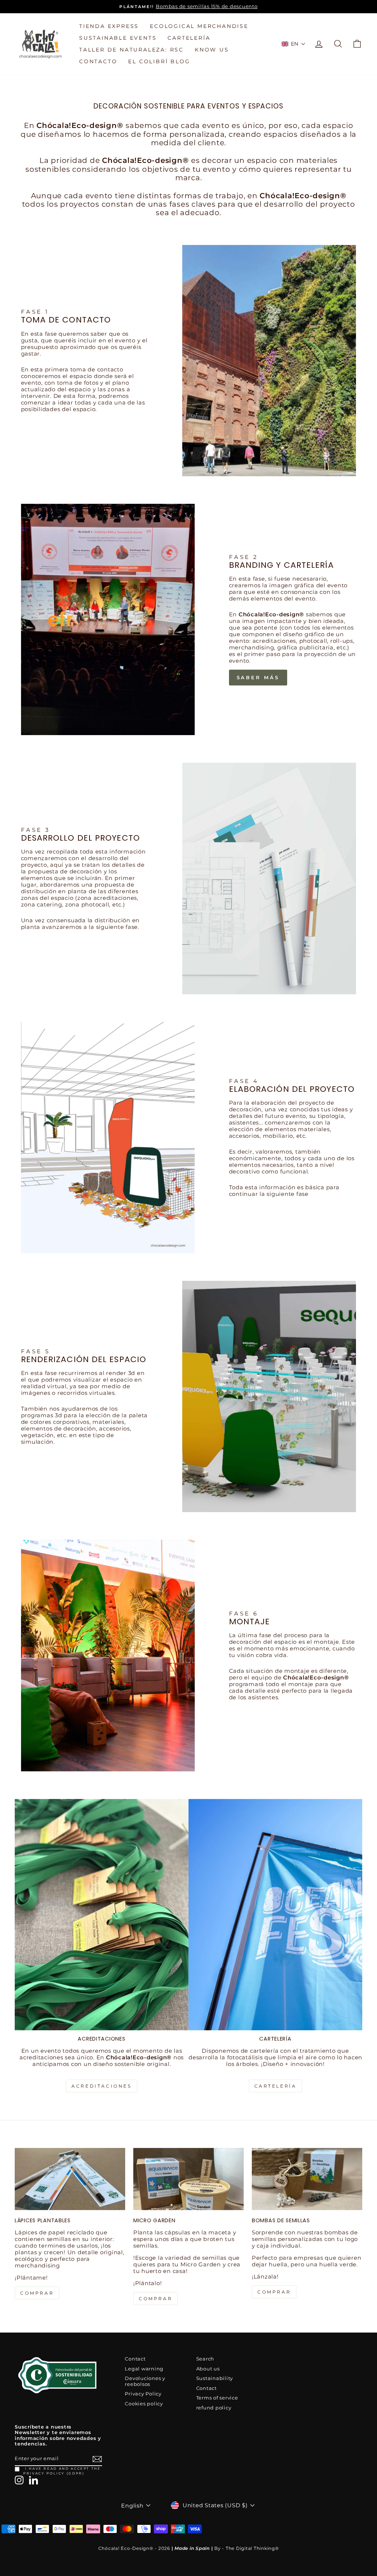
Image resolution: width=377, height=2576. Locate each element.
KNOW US (212, 50)
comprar (37, 2293)
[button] (294, 44)
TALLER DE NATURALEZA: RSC (131, 50)
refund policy (214, 2408)
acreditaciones (101, 2086)
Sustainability (215, 2378)
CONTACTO (98, 61)
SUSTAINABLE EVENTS (118, 38)
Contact (135, 2359)
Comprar (274, 2292)
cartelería (276, 2086)
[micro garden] (188, 2179)
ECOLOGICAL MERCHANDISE (199, 26)
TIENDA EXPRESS (109, 26)
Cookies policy (144, 2404)
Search (205, 2359)
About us (208, 2369)
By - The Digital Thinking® (247, 2548)
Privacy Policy (143, 2394)
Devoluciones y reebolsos (145, 2381)
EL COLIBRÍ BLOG (159, 61)
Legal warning (144, 2369)
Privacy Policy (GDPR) (54, 2473)
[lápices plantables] (70, 2179)
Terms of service (217, 2398)
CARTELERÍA (189, 38)
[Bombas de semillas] (307, 2179)
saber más (258, 677)
